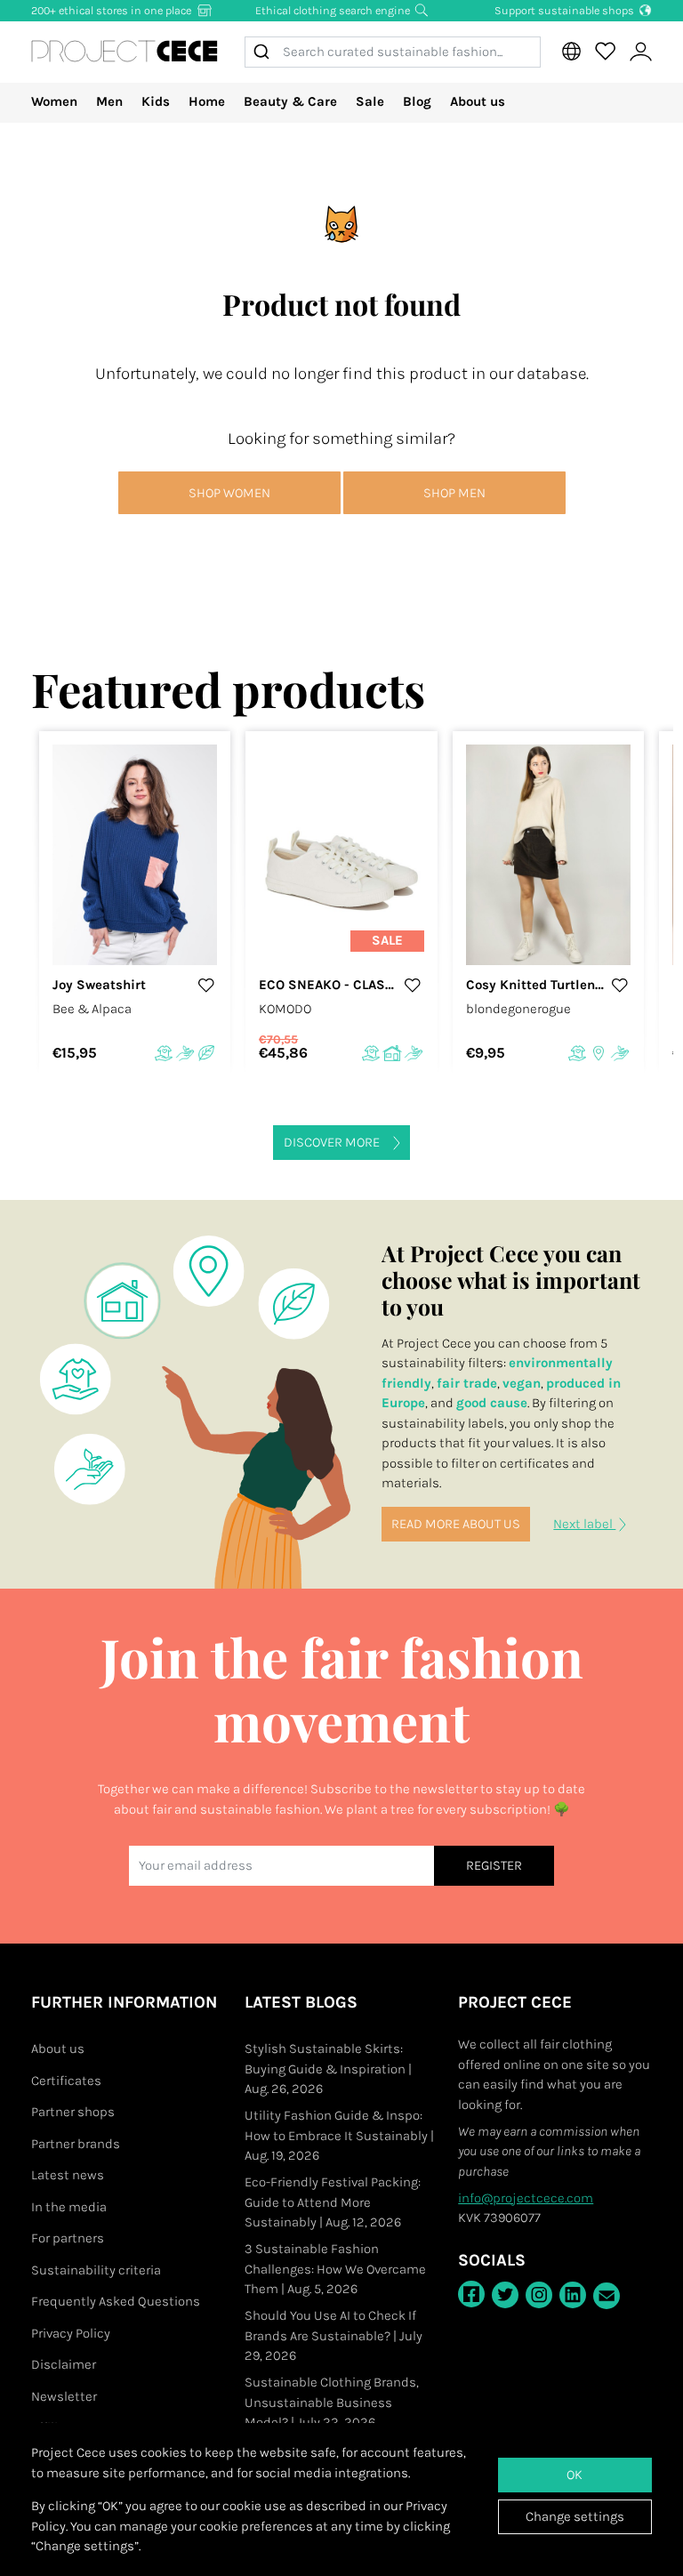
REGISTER (494, 1865)
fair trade (467, 1383)
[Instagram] (539, 2295)
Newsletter (64, 2396)
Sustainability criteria (96, 2270)
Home (207, 101)
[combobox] (393, 52)
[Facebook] (471, 2294)
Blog (417, 101)
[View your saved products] (605, 52)
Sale (370, 101)
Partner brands (76, 2144)
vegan (522, 1383)
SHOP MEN (454, 493)
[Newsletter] (607, 2296)
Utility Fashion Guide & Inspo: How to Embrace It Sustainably (339, 2135)
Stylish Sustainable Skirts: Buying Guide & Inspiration (328, 2069)
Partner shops (73, 2112)
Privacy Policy (71, 2333)
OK (575, 2475)
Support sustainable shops (566, 10)
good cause (492, 1403)
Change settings (575, 2516)
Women (54, 101)
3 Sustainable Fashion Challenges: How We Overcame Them (335, 2269)
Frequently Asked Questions (116, 2301)
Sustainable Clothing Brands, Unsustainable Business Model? (332, 2402)
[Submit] (264, 52)
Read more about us (456, 1524)
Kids (156, 101)
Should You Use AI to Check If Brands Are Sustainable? (333, 2335)
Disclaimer (64, 2364)
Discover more (332, 1142)
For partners (68, 2238)
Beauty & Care (290, 101)
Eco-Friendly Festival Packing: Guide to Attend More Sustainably (333, 2202)
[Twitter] (505, 2295)
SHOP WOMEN (229, 493)
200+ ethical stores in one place (112, 10)
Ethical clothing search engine (334, 10)
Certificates (66, 2081)
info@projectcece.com (526, 2198)
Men (109, 101)
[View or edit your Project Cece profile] (640, 52)
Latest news (68, 2175)
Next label (584, 1524)
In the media (69, 2207)
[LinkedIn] (573, 2295)
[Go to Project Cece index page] (125, 52)
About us (478, 101)
